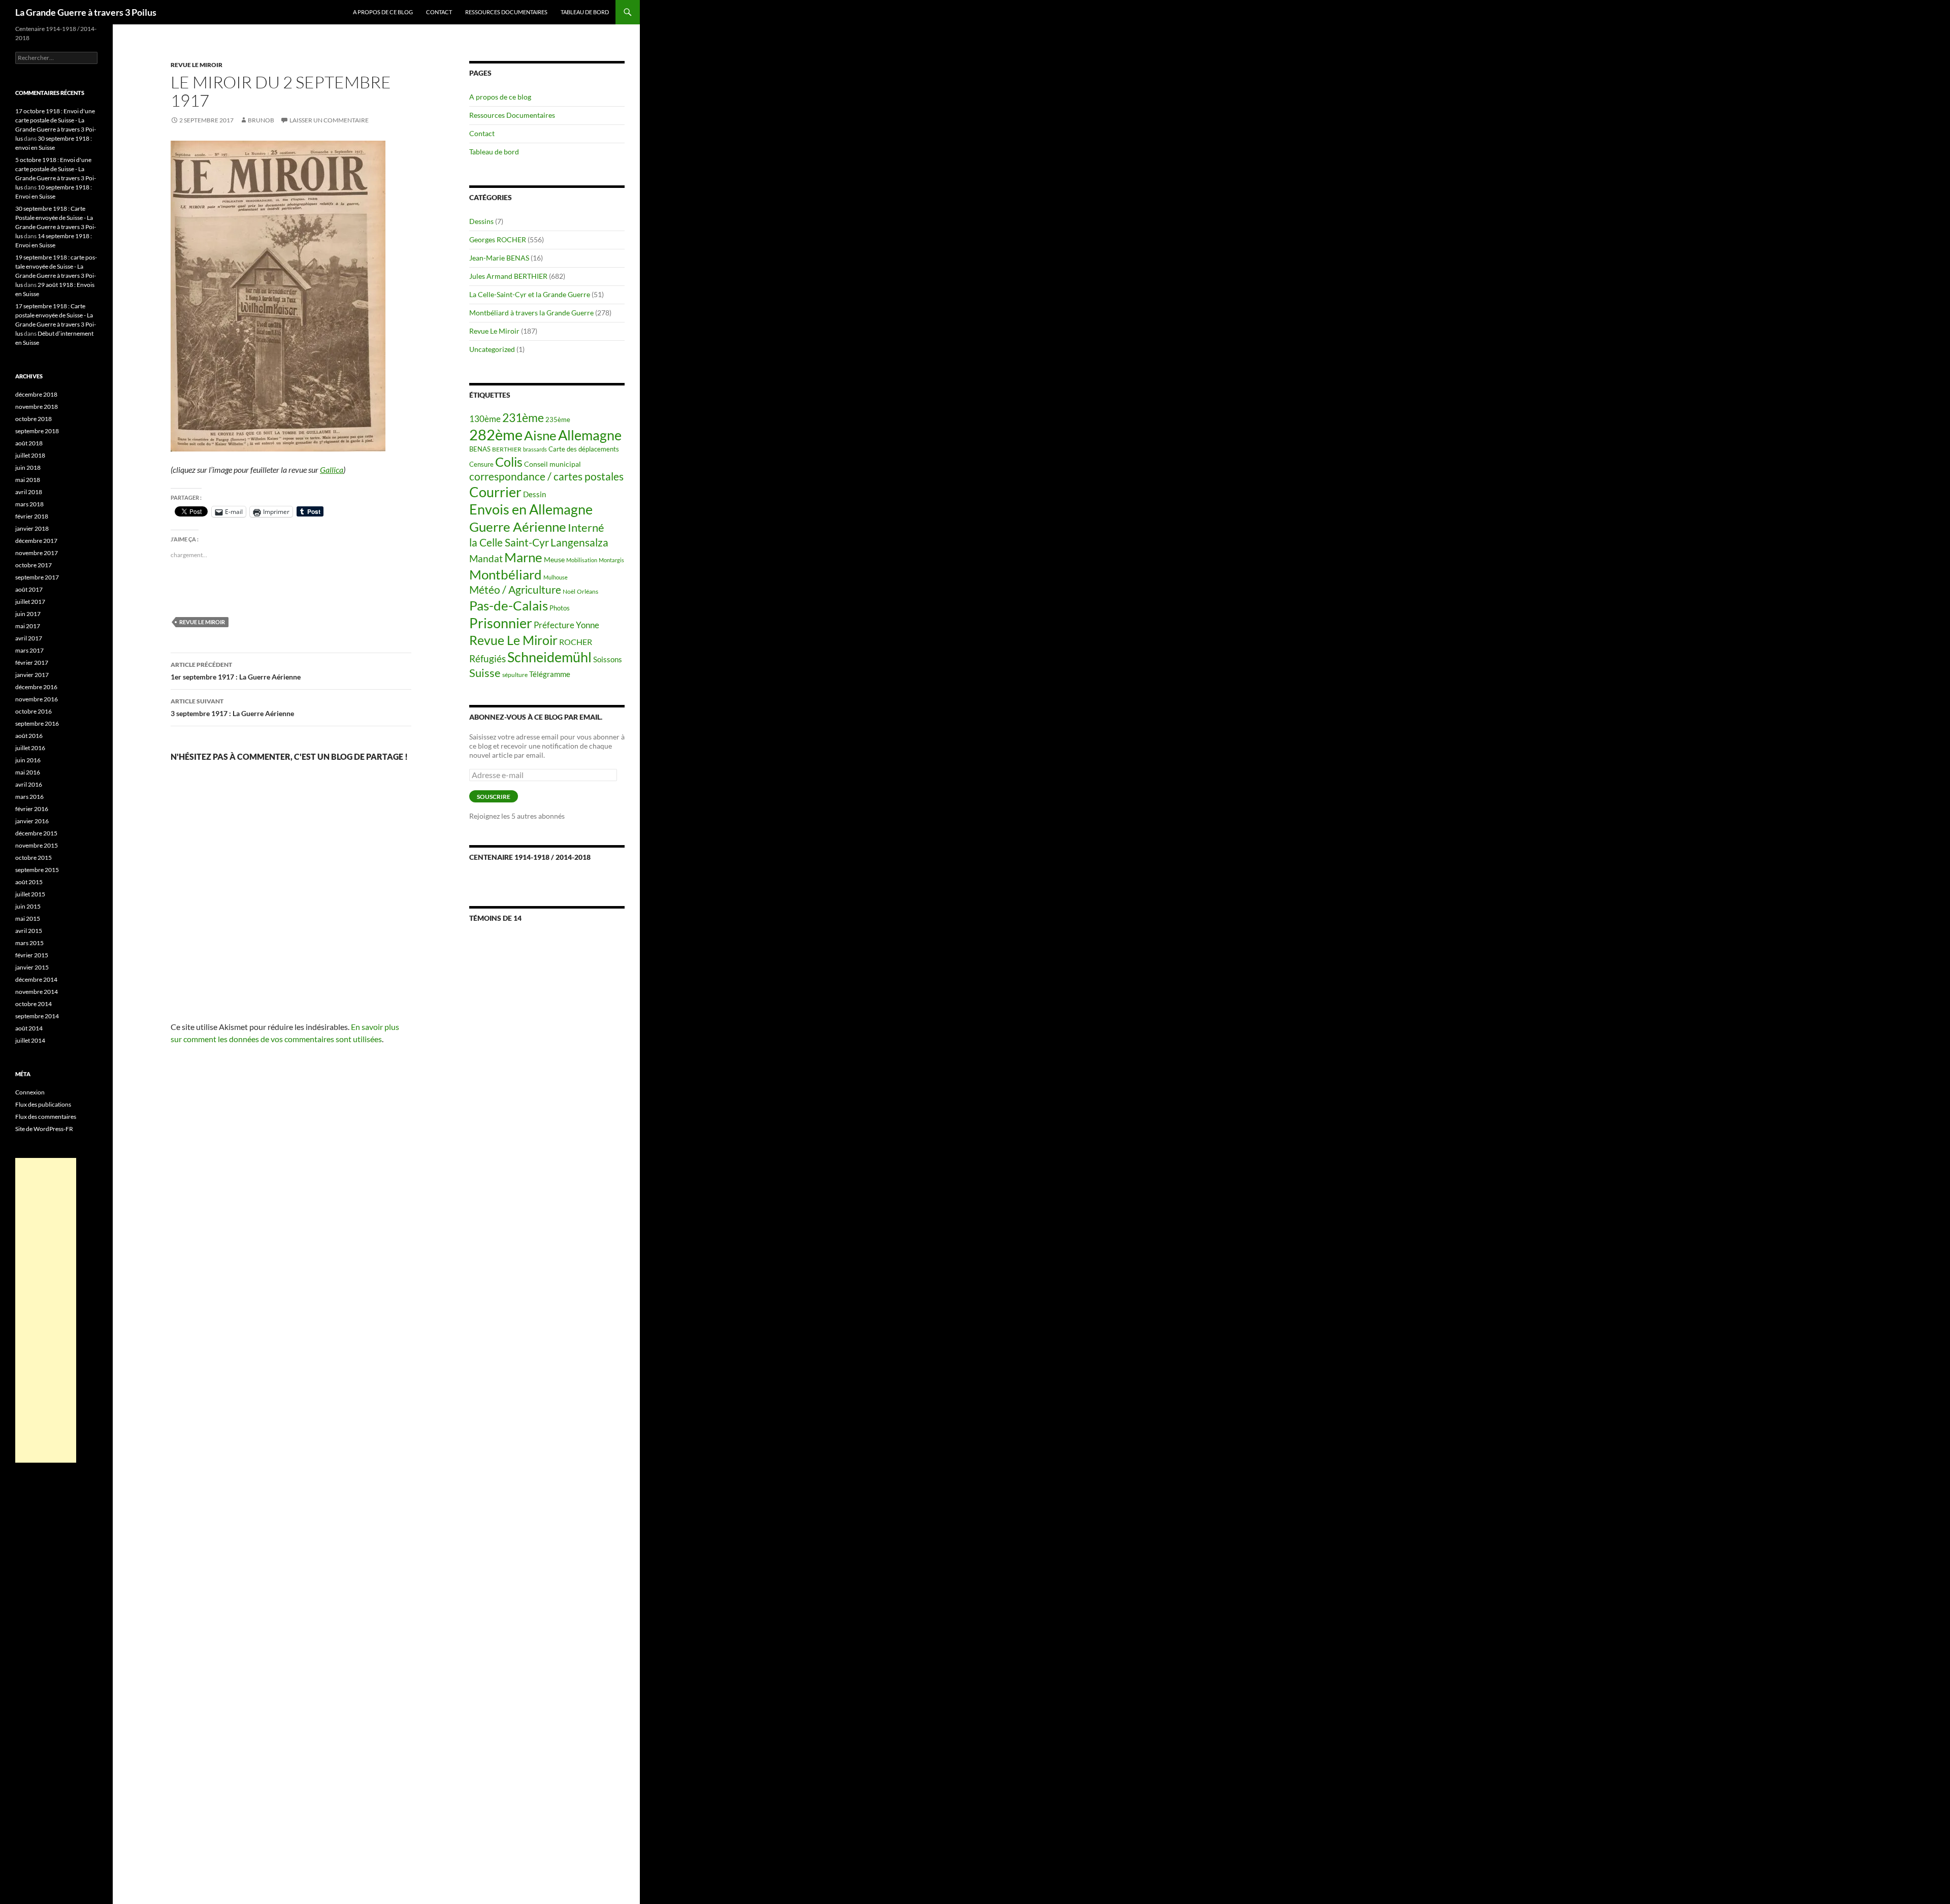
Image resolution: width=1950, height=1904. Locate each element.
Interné (586, 527)
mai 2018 (28, 480)
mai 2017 (28, 626)
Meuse (554, 560)
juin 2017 (28, 614)
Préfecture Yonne (566, 625)
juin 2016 (28, 760)
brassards (535, 449)
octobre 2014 (34, 1004)
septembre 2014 (37, 1016)
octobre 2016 (34, 711)
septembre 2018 (37, 431)
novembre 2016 (37, 699)
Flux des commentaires (46, 1117)
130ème (485, 419)
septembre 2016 (37, 723)
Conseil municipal (552, 464)
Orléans (588, 591)
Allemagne (590, 435)
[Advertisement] (46, 1310)
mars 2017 (29, 650)
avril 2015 (29, 931)
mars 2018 (29, 504)
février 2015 (32, 955)
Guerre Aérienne (518, 527)
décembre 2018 (36, 394)
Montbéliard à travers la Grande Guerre (531, 313)
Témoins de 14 (495, 918)
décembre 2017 (36, 541)
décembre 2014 (36, 979)
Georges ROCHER (498, 239)
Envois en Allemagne (531, 509)
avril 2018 (29, 492)
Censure (481, 464)
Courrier (495, 492)
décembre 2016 (36, 687)
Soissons (608, 659)
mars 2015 (29, 943)
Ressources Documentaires (506, 12)
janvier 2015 (32, 967)
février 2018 (32, 516)
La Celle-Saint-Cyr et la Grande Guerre (530, 294)
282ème (496, 434)
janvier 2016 (32, 821)
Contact (439, 12)
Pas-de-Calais (509, 605)
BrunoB (261, 120)
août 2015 (29, 882)
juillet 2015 (30, 894)
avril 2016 (29, 784)
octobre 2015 (34, 858)
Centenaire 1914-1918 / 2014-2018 (530, 857)
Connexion (30, 1092)
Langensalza (579, 542)
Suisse (485, 673)
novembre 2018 (37, 407)
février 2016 (32, 809)
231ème (523, 418)
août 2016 (29, 736)
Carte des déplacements (584, 449)
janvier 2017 (32, 675)
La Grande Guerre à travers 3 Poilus (86, 12)
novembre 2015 (37, 845)
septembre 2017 (37, 577)
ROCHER (576, 642)
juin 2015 (28, 906)
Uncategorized (492, 349)
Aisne (540, 435)
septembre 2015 (37, 870)
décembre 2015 (36, 833)
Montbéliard (506, 574)
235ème (558, 419)
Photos (560, 608)
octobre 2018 (34, 419)
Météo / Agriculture (515, 590)
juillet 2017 (30, 602)
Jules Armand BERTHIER (508, 276)
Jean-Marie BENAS (499, 258)
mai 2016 (28, 772)
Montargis (611, 560)
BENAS (480, 449)
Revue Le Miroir (197, 65)
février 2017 (32, 663)
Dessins (481, 221)
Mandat (486, 558)
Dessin (534, 494)
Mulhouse (556, 577)
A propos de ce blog (383, 12)
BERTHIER (507, 449)
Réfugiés (487, 658)
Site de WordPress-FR (44, 1129)
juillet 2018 (30, 455)
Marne (523, 557)
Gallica (332, 470)
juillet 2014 (30, 1040)
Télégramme (550, 674)
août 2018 (29, 443)
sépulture (515, 675)
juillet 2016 (30, 748)
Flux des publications (43, 1104)
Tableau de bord (585, 12)
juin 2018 (28, 467)
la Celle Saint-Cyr (509, 542)
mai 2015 (28, 918)
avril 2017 (29, 638)
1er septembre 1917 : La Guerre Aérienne (236, 671)
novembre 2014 (37, 992)
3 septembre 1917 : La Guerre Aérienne (232, 707)
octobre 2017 (34, 565)
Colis (509, 462)
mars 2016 (29, 797)
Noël (569, 591)
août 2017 (29, 589)
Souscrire (494, 797)
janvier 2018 (32, 528)
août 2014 (29, 1028)
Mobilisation (582, 560)
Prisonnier (501, 623)
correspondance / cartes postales (546, 476)
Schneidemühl (549, 657)
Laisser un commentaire (329, 120)
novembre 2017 (37, 553)
